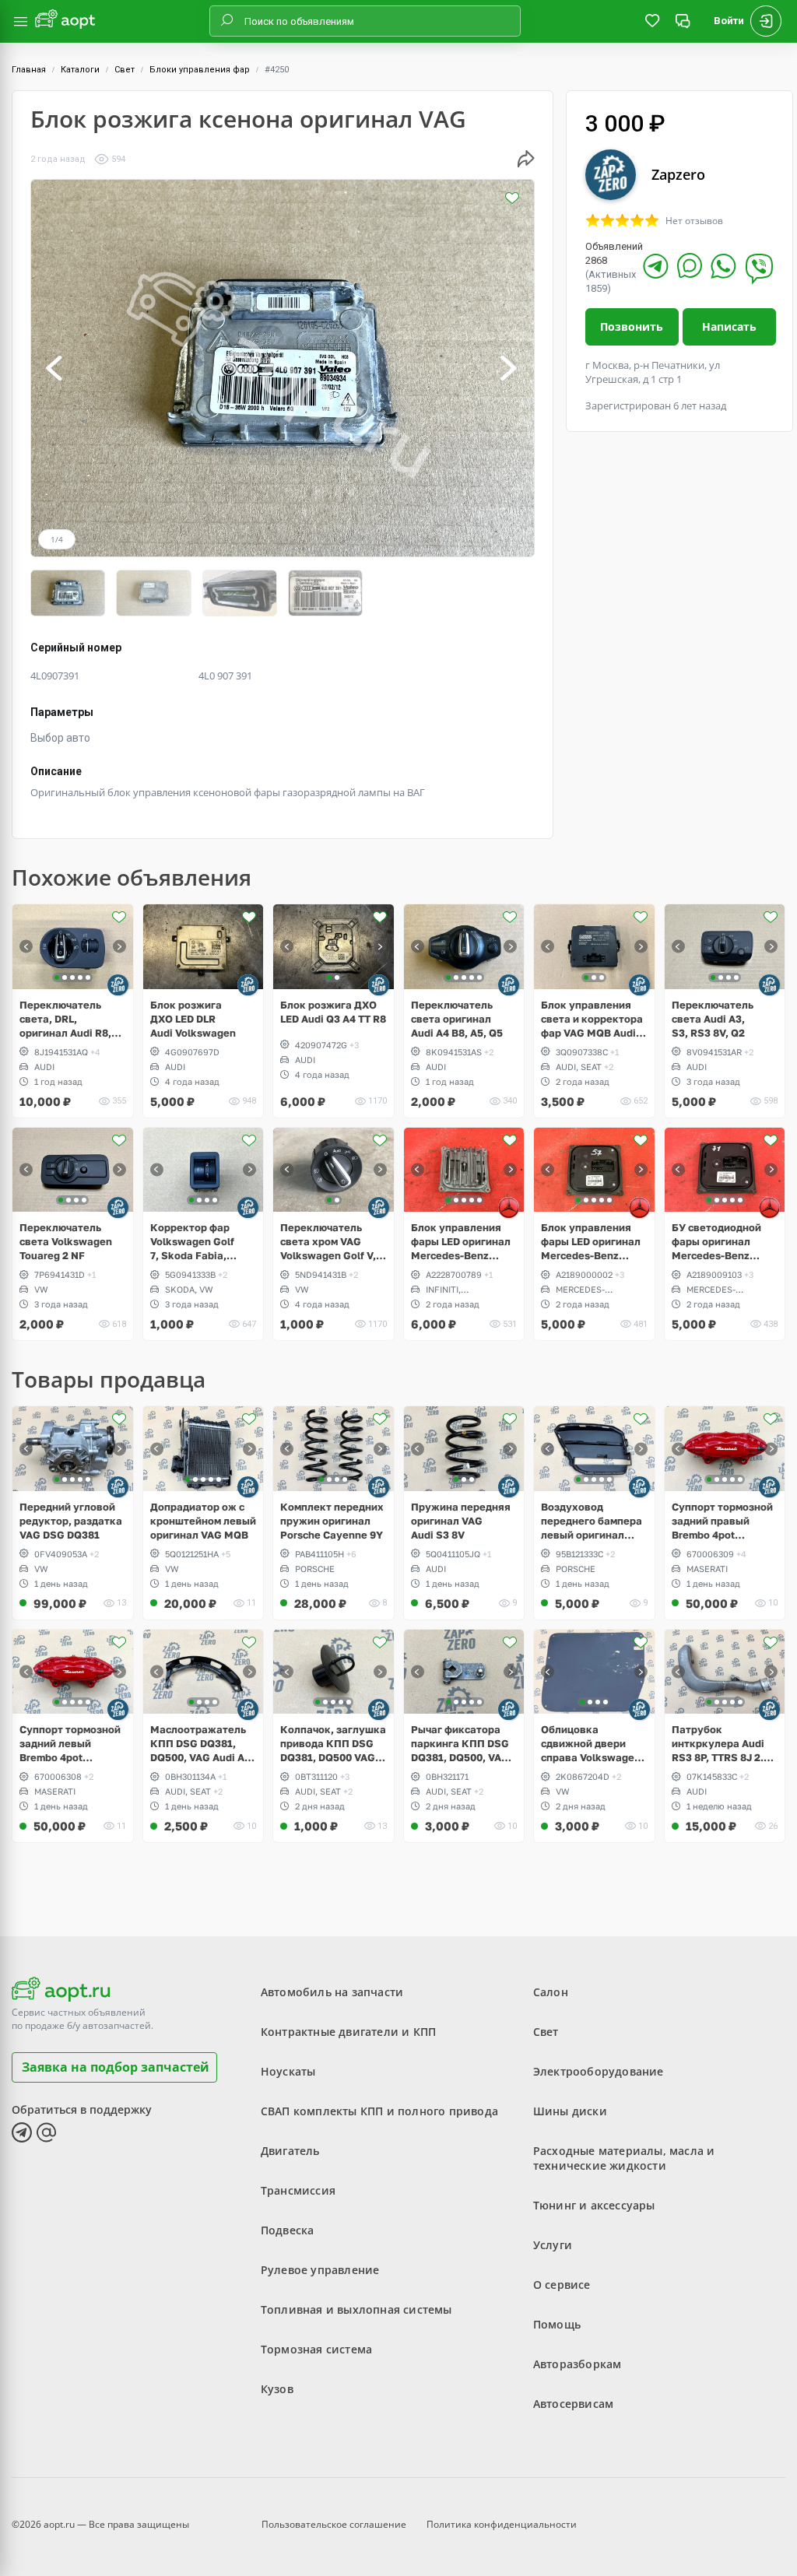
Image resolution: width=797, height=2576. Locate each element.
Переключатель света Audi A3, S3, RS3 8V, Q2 (713, 1019)
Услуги (553, 2245)
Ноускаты (288, 2071)
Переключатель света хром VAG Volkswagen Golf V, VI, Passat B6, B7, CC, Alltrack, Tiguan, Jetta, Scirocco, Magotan (333, 1242)
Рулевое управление (320, 2270)
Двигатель (290, 2151)
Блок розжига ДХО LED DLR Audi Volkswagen (193, 1019)
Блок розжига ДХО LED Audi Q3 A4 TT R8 (333, 1012)
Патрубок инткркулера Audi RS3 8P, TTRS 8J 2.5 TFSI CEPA (721, 1744)
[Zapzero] (118, 985)
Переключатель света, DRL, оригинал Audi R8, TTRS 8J (65, 1019)
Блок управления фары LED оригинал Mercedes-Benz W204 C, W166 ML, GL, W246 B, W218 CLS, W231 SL (591, 1242)
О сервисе (562, 2285)
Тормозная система (316, 2349)
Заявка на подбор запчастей (116, 2067)
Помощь (557, 2324)
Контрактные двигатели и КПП (348, 2032)
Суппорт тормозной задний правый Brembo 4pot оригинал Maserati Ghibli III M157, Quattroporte (722, 1521)
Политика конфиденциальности (502, 2524)
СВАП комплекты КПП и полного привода (379, 2111)
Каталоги (80, 70)
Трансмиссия (298, 2190)
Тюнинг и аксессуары (594, 2205)
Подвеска (288, 2230)
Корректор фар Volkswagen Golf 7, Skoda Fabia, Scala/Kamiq (192, 1242)
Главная (29, 70)
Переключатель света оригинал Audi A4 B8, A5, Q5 (457, 1019)
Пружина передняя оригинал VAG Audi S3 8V (461, 1521)
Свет (125, 70)
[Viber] (759, 268)
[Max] (690, 265)
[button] (55, 368)
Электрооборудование (599, 2071)
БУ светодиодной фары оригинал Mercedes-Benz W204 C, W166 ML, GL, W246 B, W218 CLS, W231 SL (718, 1242)
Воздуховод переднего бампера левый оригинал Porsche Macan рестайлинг (592, 1521)
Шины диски (570, 2111)
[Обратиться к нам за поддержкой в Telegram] (22, 2132)
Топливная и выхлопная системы (356, 2309)
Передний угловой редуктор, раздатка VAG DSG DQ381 (71, 1521)
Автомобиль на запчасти (332, 1992)
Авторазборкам (578, 2364)
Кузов (277, 2389)
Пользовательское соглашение (334, 2524)
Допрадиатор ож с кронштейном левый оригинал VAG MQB (203, 1521)
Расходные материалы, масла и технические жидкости (624, 2158)
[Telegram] (656, 266)
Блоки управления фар (200, 70)
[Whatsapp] (723, 266)
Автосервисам (573, 2404)
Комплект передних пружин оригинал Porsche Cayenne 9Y (332, 1521)
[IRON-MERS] (509, 1207)
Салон (551, 1992)
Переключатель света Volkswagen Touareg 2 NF (66, 1241)
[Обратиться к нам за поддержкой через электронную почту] (47, 2132)
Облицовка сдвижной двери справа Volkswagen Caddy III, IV (591, 1744)
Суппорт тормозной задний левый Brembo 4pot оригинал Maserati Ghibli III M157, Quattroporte (70, 1744)
